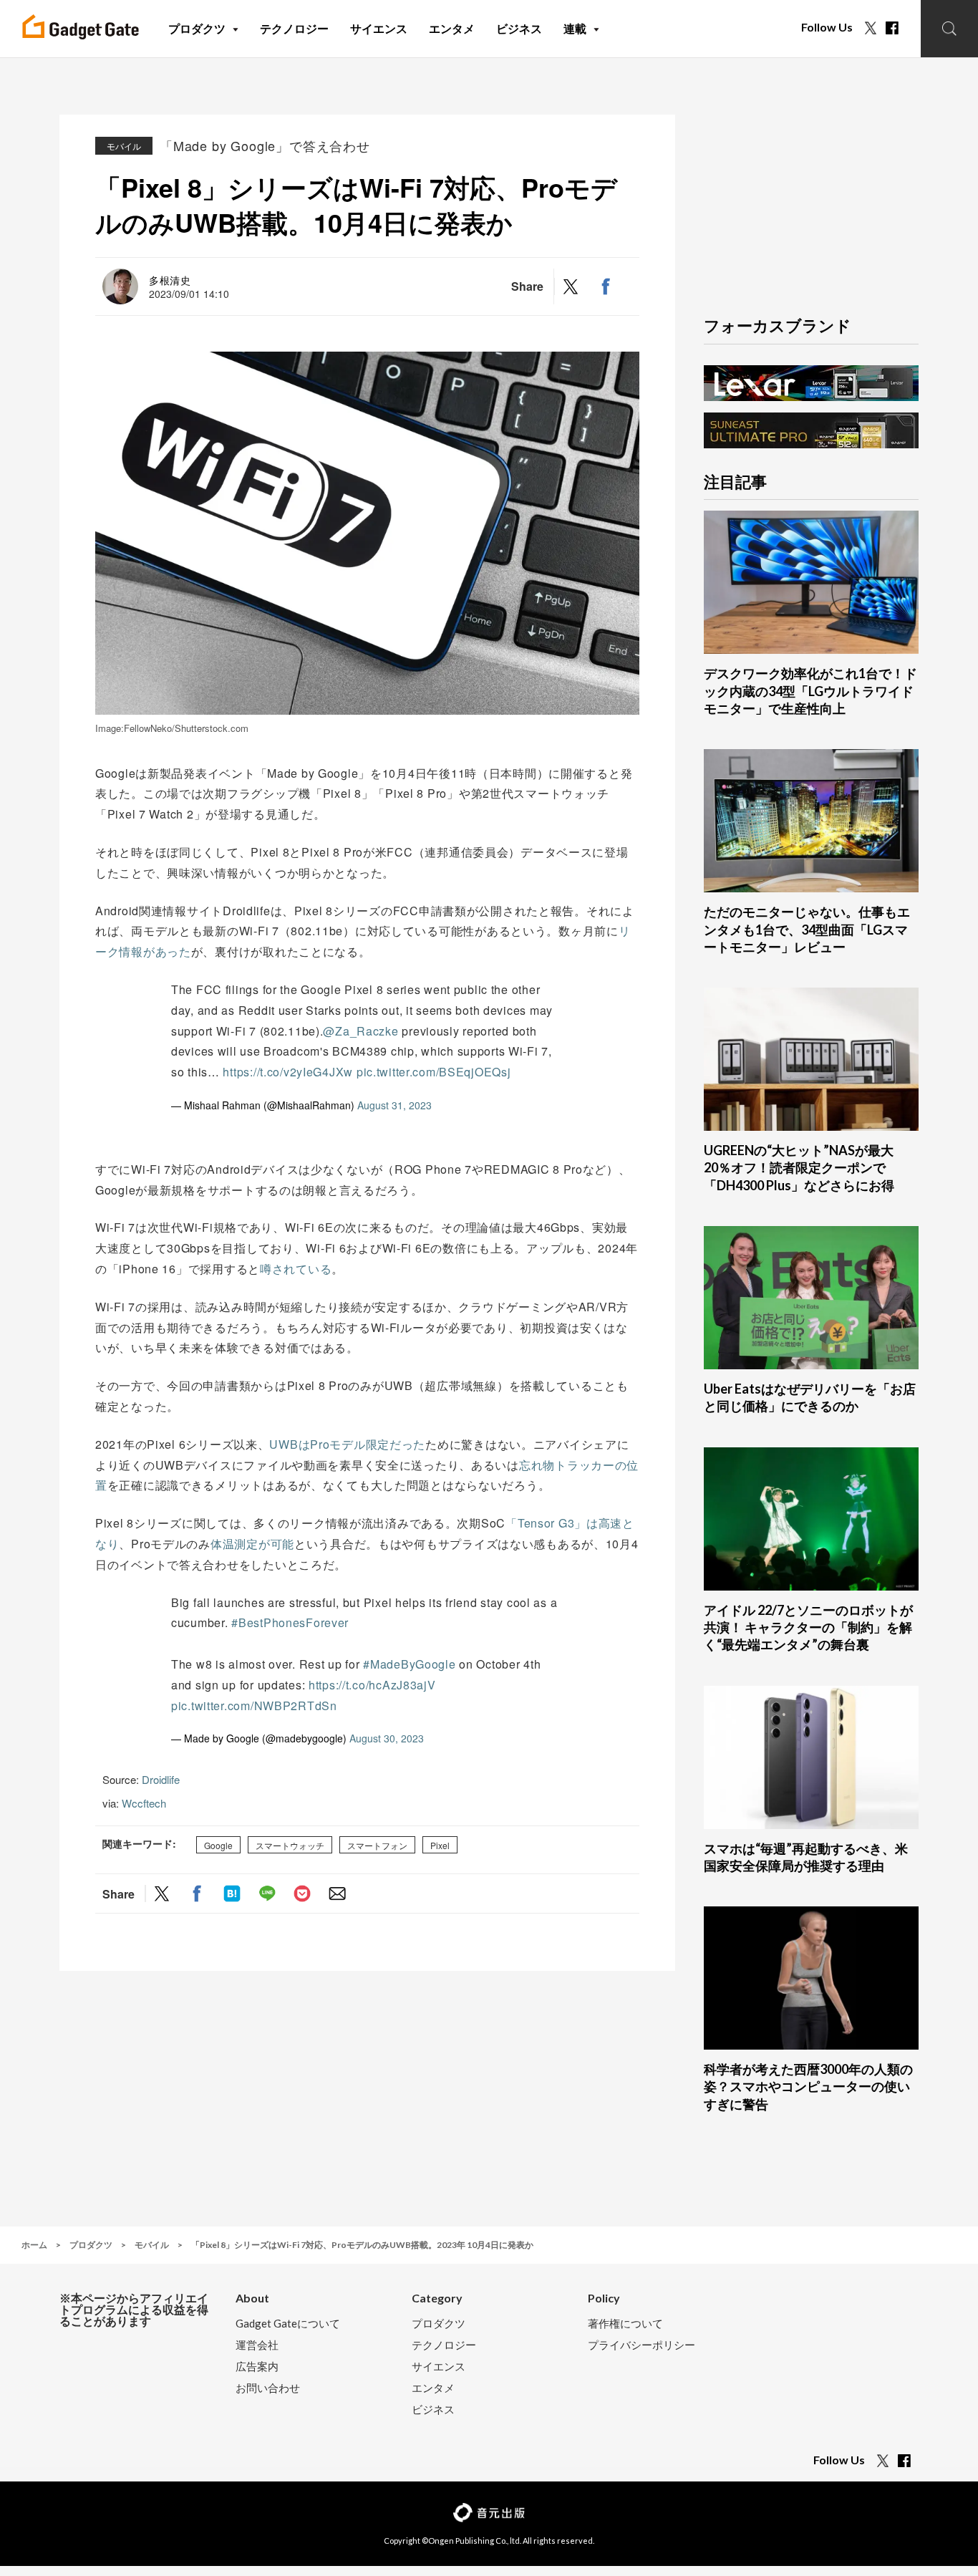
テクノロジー (444, 2345)
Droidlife (161, 1779)
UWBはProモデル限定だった (347, 1444)
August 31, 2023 (394, 1105)
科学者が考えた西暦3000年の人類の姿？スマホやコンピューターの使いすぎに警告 (808, 2087)
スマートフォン (377, 1844)
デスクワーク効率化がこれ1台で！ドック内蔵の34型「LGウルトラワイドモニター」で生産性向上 (810, 691)
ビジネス (433, 2409)
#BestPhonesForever (290, 1622)
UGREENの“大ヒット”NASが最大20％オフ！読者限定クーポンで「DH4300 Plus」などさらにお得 (799, 1168)
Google (218, 1844)
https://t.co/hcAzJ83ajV (372, 1685)
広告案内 (257, 2367)
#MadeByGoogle (409, 1664)
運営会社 (257, 2345)
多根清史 (170, 280)
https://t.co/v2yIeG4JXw (288, 1072)
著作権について (625, 2324)
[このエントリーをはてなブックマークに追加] (232, 1894)
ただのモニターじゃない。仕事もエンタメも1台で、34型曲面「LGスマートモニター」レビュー (807, 929)
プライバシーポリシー (641, 2345)
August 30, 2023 (387, 1738)
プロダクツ (439, 2324)
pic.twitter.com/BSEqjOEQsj (434, 1072)
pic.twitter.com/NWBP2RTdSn (254, 1706)
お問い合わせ (268, 2388)
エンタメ (433, 2388)
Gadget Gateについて (288, 2324)
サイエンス (439, 2367)
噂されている (296, 1269)
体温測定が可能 (252, 1544)
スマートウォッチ (290, 1844)
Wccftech (144, 1803)
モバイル (124, 146)
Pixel (440, 1844)
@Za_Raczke (360, 1031)
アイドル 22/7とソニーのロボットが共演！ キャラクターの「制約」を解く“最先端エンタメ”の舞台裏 (808, 1627)
